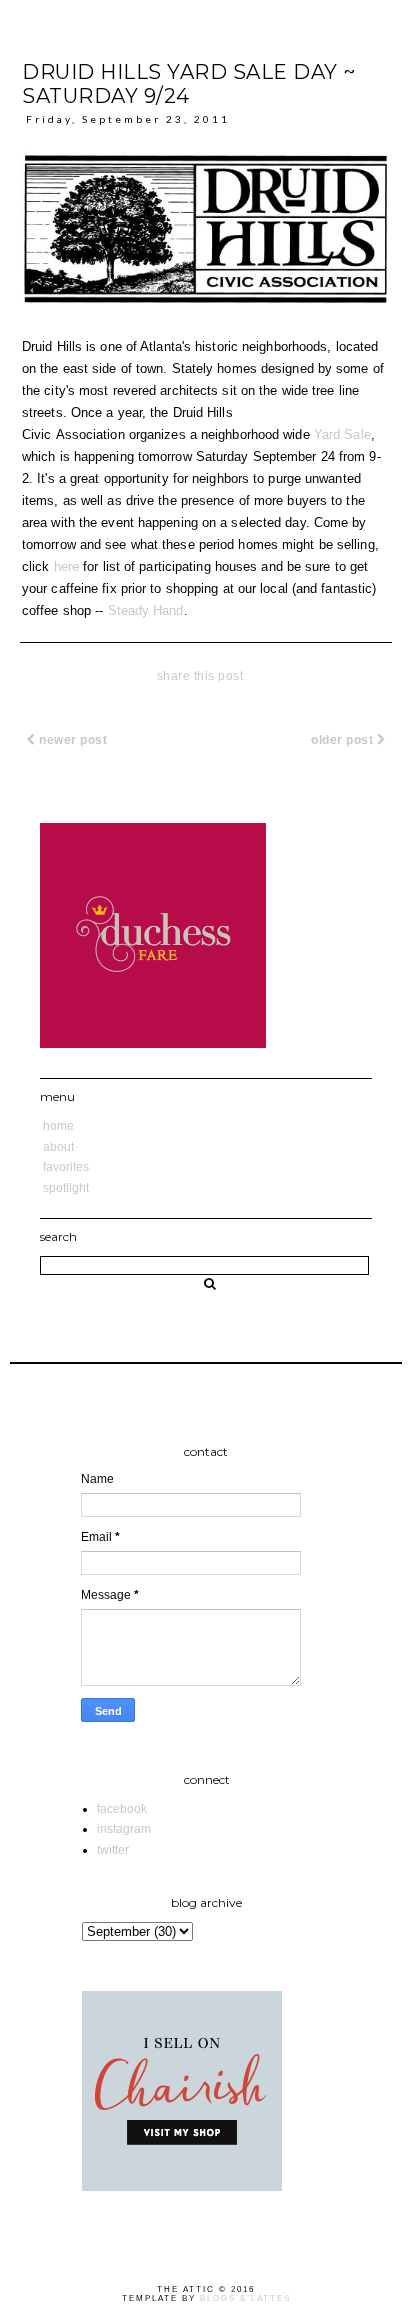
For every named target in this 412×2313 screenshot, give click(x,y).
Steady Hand (146, 610)
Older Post (344, 740)
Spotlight (66, 1188)
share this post (200, 676)
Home (58, 1126)
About (58, 1147)
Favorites (66, 1167)
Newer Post (72, 740)
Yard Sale (342, 434)
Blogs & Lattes (245, 2298)
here (66, 566)
